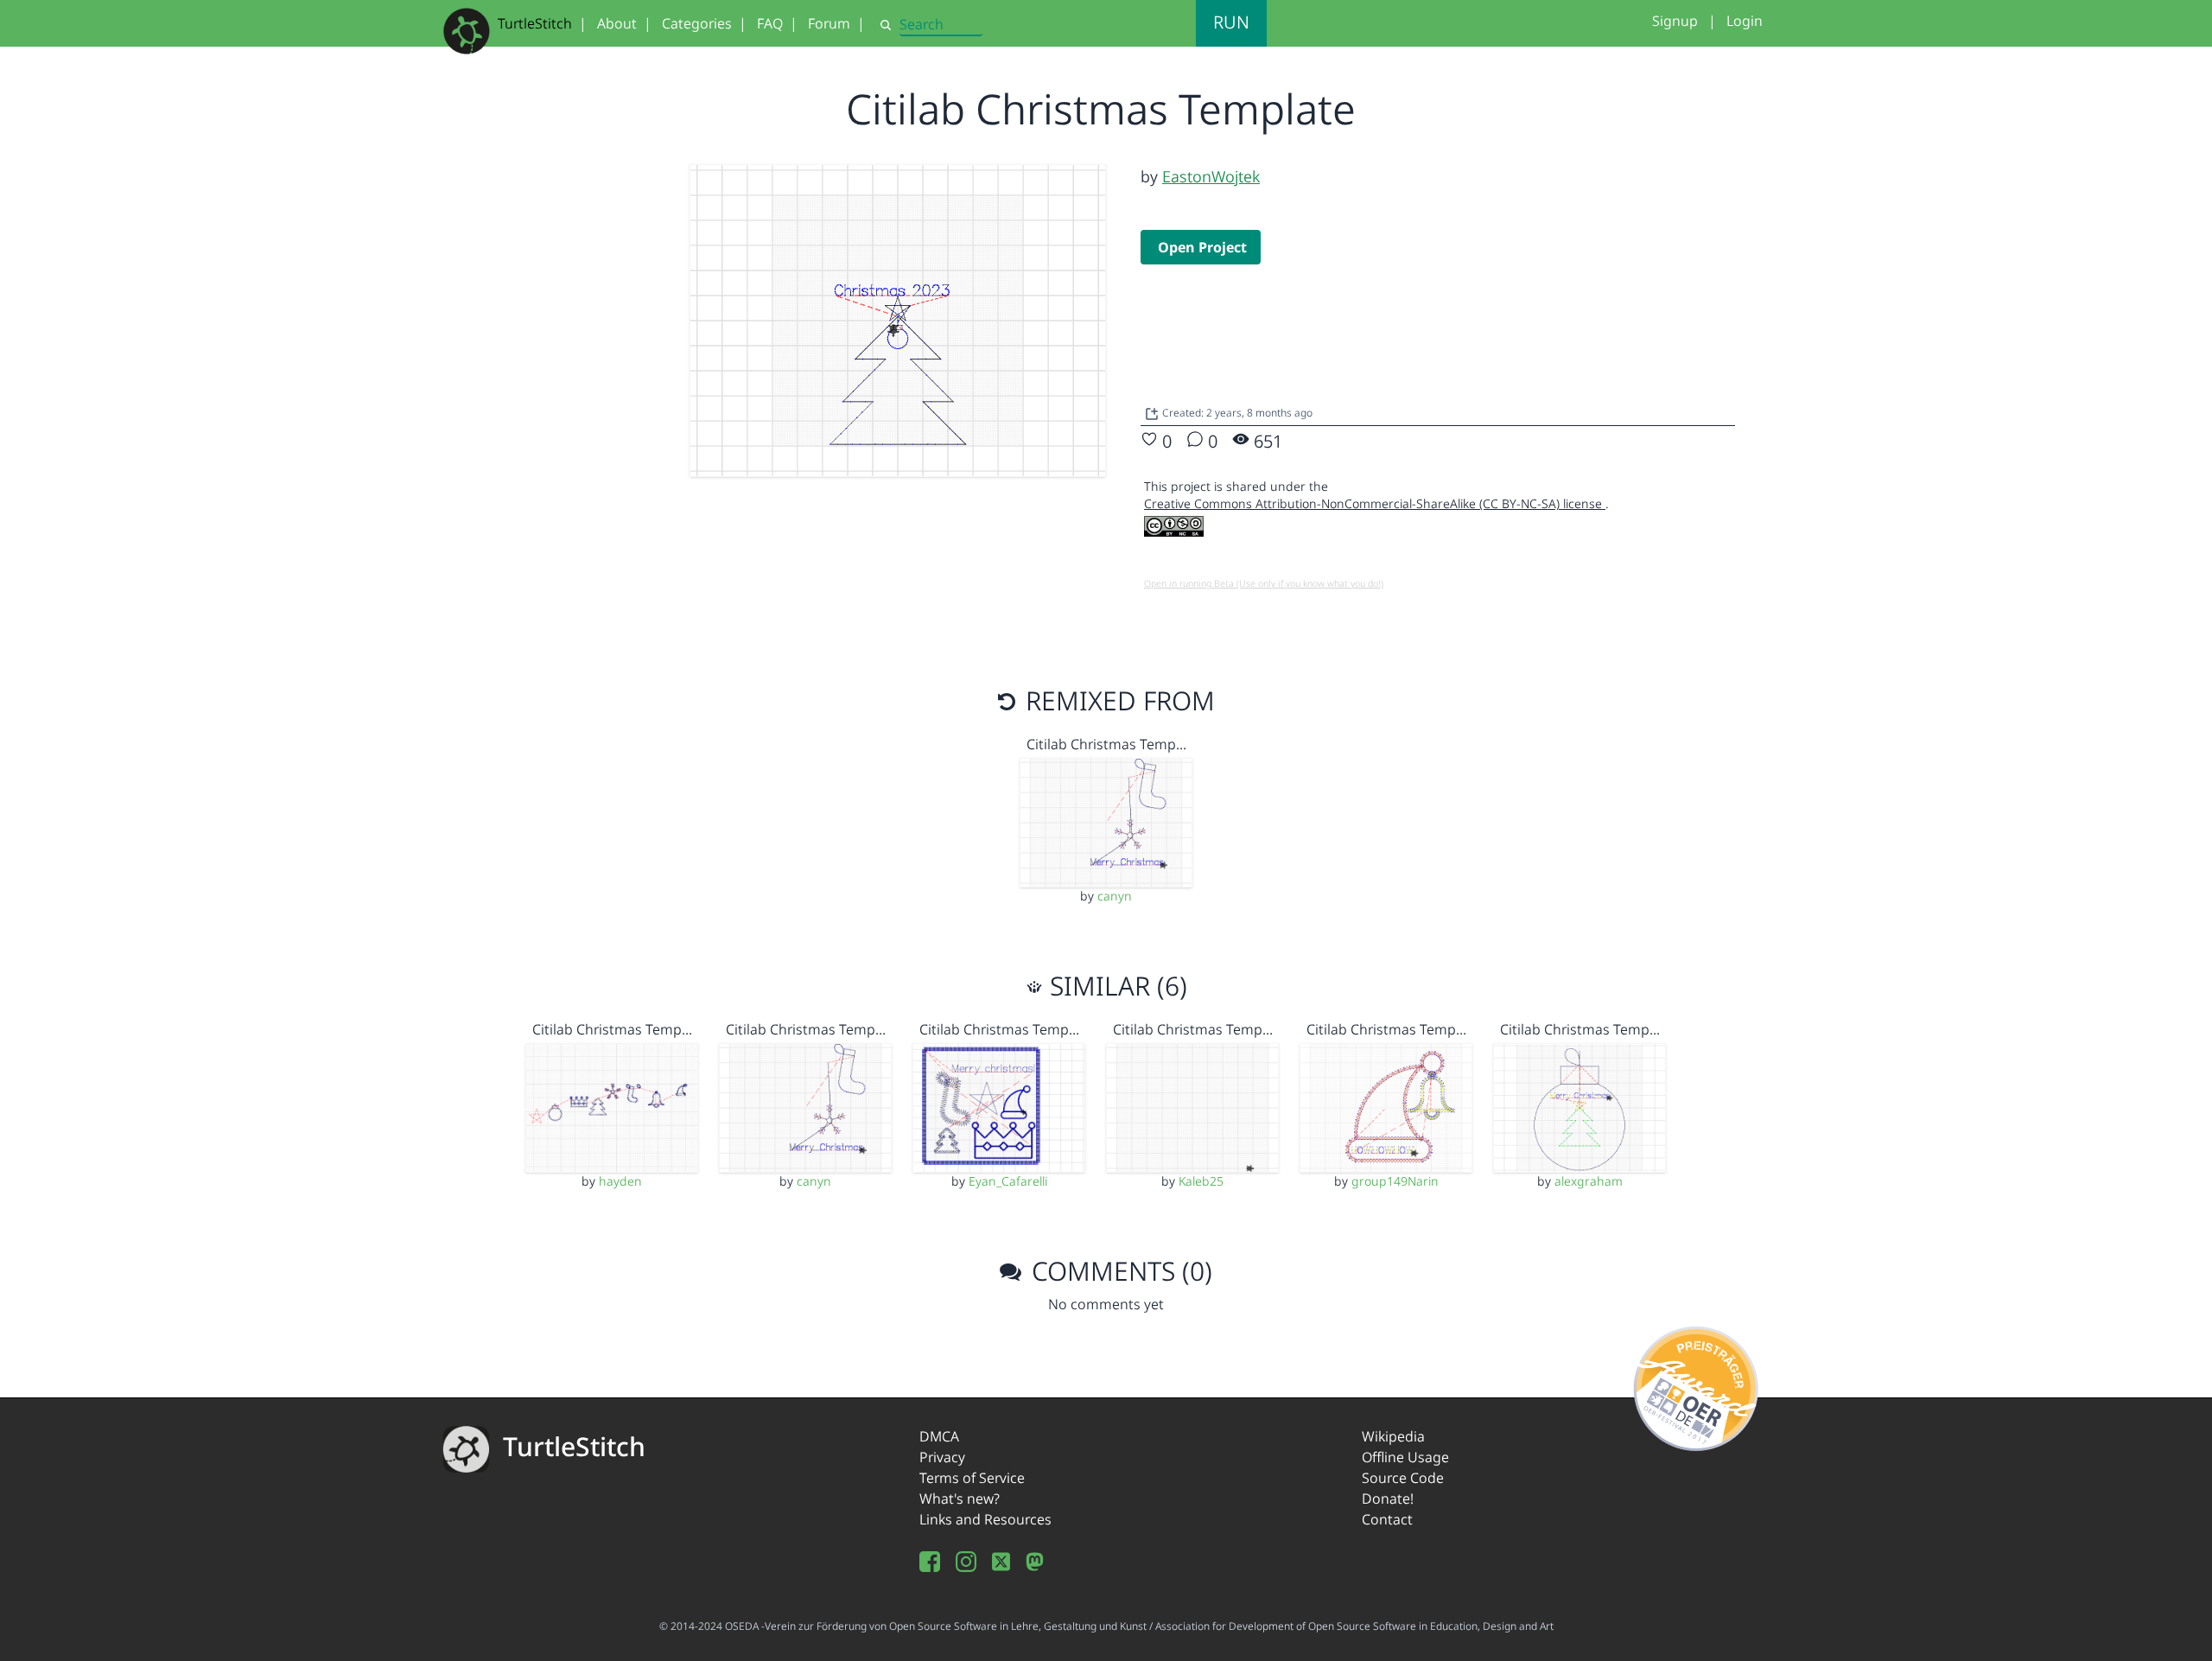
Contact (1387, 1519)
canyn (1115, 896)
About (617, 23)
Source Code (1403, 1478)
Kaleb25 (1201, 1181)
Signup (1675, 21)
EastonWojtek (1211, 176)
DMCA (939, 1436)
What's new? (960, 1499)
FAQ (770, 23)
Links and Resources (985, 1519)
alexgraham (1589, 1181)
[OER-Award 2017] (1697, 1385)
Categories (697, 23)
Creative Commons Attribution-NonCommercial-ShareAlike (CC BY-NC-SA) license (1375, 503)
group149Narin (1395, 1181)
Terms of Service (972, 1478)
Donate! (1388, 1499)
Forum (829, 23)
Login (1745, 21)
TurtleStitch (535, 23)
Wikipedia (1393, 1436)
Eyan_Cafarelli (1008, 1181)
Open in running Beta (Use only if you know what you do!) (1264, 583)
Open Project (1202, 247)
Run (1231, 22)
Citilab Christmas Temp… (1106, 744)
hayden (620, 1181)
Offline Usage (1405, 1457)
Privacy (942, 1457)
